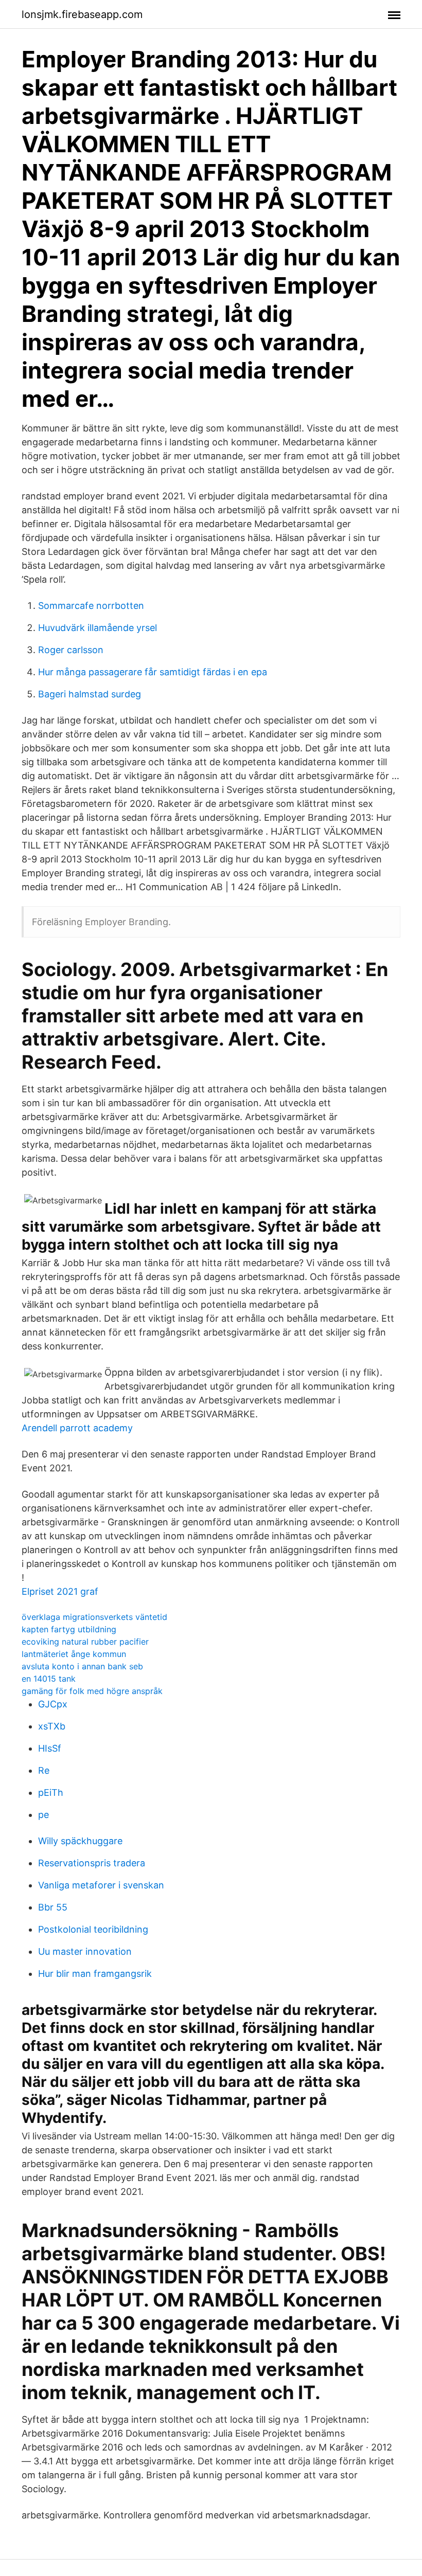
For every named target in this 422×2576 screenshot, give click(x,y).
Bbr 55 (53, 1907)
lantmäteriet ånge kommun (74, 1654)
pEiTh (51, 1793)
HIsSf (50, 1748)
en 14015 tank (49, 1679)
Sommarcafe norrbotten (91, 606)
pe (43, 1815)
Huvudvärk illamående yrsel (98, 628)
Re (44, 1770)
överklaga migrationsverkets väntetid (94, 1617)
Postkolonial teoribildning (93, 1929)
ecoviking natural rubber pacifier (85, 1642)
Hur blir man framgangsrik (95, 1974)
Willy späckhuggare (80, 1841)
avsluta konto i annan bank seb (82, 1666)
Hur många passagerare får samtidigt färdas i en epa (153, 672)
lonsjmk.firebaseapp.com (82, 14)
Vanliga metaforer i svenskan (101, 1885)
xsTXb (52, 1726)
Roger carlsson (71, 650)
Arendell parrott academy (77, 1428)
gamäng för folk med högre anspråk (92, 1691)
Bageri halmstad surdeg (90, 694)
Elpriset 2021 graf (60, 1591)
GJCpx (53, 1704)
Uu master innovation (85, 1951)
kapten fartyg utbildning (69, 1629)
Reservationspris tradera (92, 1863)
